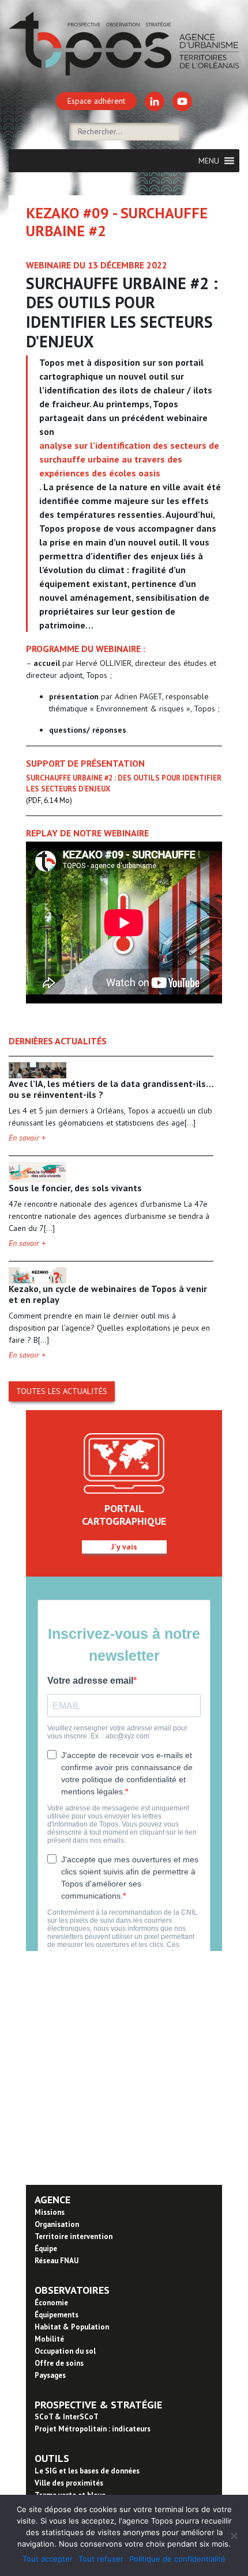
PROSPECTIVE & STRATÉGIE (98, 2405)
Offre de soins (59, 2363)
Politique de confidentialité (177, 2559)
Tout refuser (101, 2559)
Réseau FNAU (57, 2261)
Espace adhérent (96, 101)
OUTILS (52, 2458)
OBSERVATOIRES (72, 2290)
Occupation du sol (65, 2351)
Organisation (57, 2224)
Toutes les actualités (62, 1391)
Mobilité (49, 2339)
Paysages (50, 2375)
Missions (50, 2212)
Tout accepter (48, 2559)
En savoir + (27, 1138)
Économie (51, 2303)
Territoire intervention (74, 2236)
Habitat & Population (72, 2327)
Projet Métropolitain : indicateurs (93, 2429)
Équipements (57, 2315)
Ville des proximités (69, 2483)
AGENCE (52, 2200)
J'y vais (124, 1547)
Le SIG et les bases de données (87, 2471)
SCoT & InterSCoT (67, 2417)
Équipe (46, 2249)
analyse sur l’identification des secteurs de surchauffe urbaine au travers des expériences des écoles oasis (129, 459)
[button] (209, 161)
